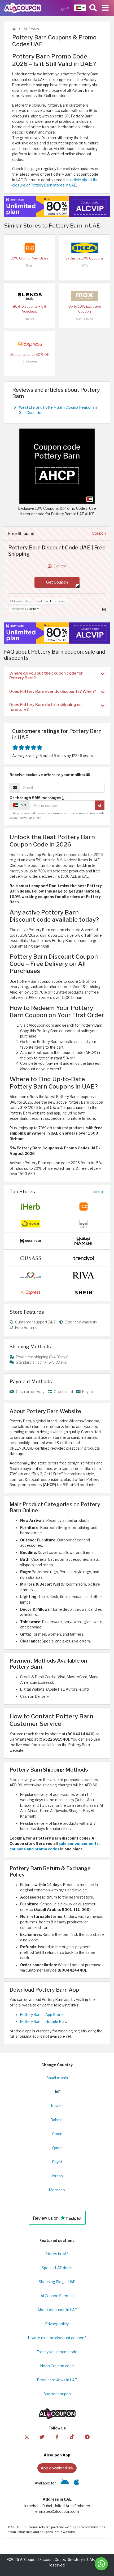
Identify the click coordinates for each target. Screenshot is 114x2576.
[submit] (100, 805)
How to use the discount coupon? (57, 2338)
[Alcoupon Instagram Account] (27, 2437)
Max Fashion (84, 319)
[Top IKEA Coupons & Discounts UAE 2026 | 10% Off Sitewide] (85, 248)
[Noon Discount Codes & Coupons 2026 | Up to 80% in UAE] (30, 1223)
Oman (57, 2134)
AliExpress (30, 362)
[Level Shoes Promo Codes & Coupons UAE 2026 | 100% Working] (84, 1223)
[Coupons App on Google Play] (65, 2483)
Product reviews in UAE (57, 2380)
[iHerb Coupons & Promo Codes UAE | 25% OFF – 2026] (30, 1206)
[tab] (57, 676)
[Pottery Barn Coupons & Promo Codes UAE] (57, 466)
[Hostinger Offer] (57, 207)
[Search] (93, 8)
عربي (65, 8)
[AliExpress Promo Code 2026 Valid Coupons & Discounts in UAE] (30, 344)
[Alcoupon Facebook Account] (57, 2437)
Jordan (57, 2176)
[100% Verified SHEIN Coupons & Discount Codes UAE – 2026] (84, 1292)
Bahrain (57, 2120)
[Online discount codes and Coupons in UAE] (14, 29)
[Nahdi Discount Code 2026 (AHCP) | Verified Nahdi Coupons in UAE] (30, 1275)
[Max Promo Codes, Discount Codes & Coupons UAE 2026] (85, 296)
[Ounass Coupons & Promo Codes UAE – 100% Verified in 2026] (30, 1258)
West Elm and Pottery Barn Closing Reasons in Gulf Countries (59, 410)
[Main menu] (105, 8)
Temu (30, 266)
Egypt (57, 2162)
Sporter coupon (57, 2394)
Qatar (57, 2148)
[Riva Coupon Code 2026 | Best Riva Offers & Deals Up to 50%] (84, 1275)
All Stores (31, 29)
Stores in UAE (57, 2254)
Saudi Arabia (57, 2078)
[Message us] (101, 2564)
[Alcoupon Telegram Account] (87, 2437)
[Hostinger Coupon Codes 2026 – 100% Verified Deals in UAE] (30, 1241)
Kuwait (57, 2106)
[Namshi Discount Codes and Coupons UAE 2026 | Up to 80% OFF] (84, 1241)
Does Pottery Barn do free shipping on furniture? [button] (45, 707)
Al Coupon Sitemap (57, 2296)
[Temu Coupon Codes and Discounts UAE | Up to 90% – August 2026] (30, 248)
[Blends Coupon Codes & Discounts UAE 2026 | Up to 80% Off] (30, 296)
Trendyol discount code (57, 2352)
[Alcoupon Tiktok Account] (72, 2437)
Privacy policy (57, 2324)
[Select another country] (80, 8)
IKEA (84, 266)
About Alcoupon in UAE (57, 2310)
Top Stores (22, 1191)
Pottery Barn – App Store (41, 2015)
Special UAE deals (57, 2268)
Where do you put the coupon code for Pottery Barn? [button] (46, 675)
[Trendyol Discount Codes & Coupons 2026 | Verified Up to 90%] (84, 1258)
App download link (57, 2468)
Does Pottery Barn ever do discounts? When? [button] (53, 691)
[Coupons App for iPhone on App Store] (76, 2483)
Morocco (57, 2190)
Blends (30, 319)
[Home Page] (23, 8)
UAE (57, 2092)
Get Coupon (57, 582)
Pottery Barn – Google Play (43, 2022)
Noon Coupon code (57, 2366)
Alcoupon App (57, 2455)
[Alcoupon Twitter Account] (42, 2437)
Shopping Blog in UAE (57, 2282)
